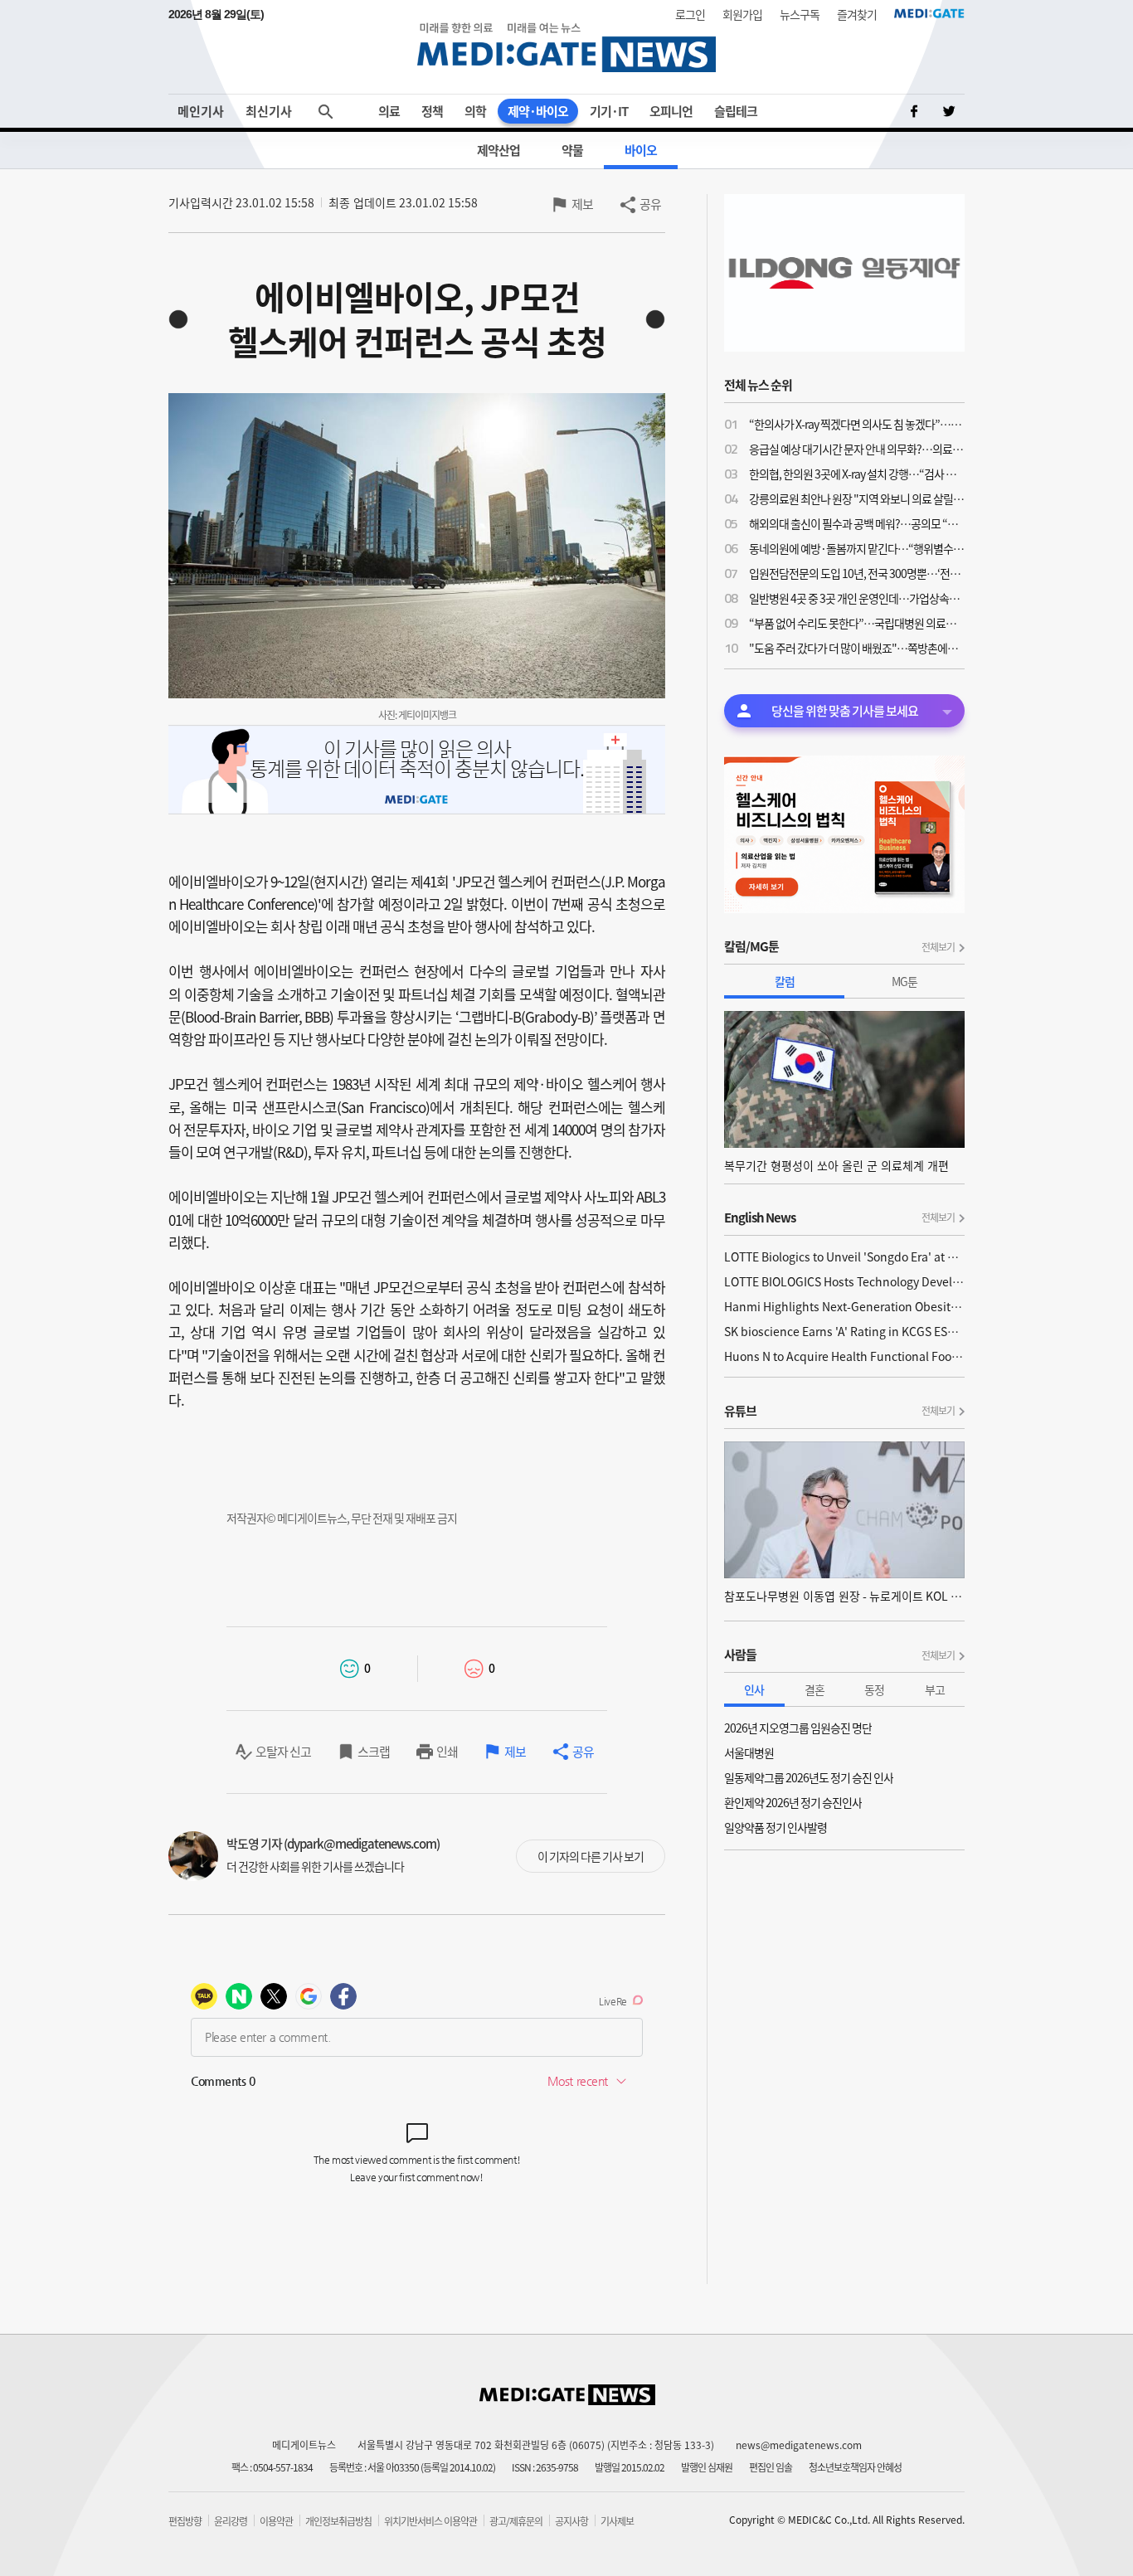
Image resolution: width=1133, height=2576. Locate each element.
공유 (650, 204)
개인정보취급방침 (338, 2521)
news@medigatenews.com (799, 2445)
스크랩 (374, 1752)
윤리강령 (231, 2521)
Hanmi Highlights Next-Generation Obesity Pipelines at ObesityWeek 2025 (844, 1306)
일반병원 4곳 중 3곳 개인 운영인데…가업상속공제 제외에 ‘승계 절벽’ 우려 (857, 598)
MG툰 (904, 981)
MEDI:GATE (929, 13)
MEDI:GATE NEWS (566, 47)
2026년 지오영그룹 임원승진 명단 (798, 1728)
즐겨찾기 (857, 14)
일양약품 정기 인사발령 (776, 1827)
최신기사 (269, 111)
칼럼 (785, 981)
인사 (754, 1689)
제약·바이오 (538, 111)
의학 (475, 111)
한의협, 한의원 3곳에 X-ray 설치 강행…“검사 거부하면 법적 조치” (857, 474)
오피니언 (671, 111)
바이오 (641, 150)
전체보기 (938, 947)
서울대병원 (749, 1752)
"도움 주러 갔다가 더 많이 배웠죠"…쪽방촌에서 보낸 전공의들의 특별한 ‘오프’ (857, 648)
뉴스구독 (800, 14)
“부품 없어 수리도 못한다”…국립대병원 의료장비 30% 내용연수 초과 (857, 623)
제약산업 (498, 150)
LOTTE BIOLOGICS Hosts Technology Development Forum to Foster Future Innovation (844, 1281)
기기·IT (609, 111)
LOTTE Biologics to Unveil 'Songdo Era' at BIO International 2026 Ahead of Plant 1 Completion (844, 1256)
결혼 (814, 1689)
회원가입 (742, 14)
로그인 (690, 14)
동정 (874, 1689)
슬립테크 (736, 111)
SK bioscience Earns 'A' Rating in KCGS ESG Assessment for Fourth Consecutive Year (844, 1331)
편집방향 (185, 2521)
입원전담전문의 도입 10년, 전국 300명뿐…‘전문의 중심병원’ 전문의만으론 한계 (857, 573)
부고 (935, 1689)
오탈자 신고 (283, 1752)
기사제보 (617, 2521)
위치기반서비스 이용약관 (430, 2521)
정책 (432, 111)
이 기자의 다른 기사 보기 (591, 1856)
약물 (572, 150)
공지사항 (571, 2521)
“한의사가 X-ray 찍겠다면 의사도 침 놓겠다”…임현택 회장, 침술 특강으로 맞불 (857, 424)
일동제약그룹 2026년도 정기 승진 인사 (809, 1777)
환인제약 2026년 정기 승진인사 (793, 1802)
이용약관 (276, 2521)
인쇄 (447, 1752)
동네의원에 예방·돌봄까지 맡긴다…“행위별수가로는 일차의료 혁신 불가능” (857, 548)
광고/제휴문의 (516, 2521)
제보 (582, 204)
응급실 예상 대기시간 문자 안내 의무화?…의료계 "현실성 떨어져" (857, 449)
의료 (389, 111)
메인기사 (201, 111)
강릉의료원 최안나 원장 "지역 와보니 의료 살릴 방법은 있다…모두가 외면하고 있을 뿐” (857, 498)
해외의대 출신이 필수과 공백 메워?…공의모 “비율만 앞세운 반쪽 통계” (857, 523)
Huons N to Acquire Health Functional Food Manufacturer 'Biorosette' (844, 1356)
